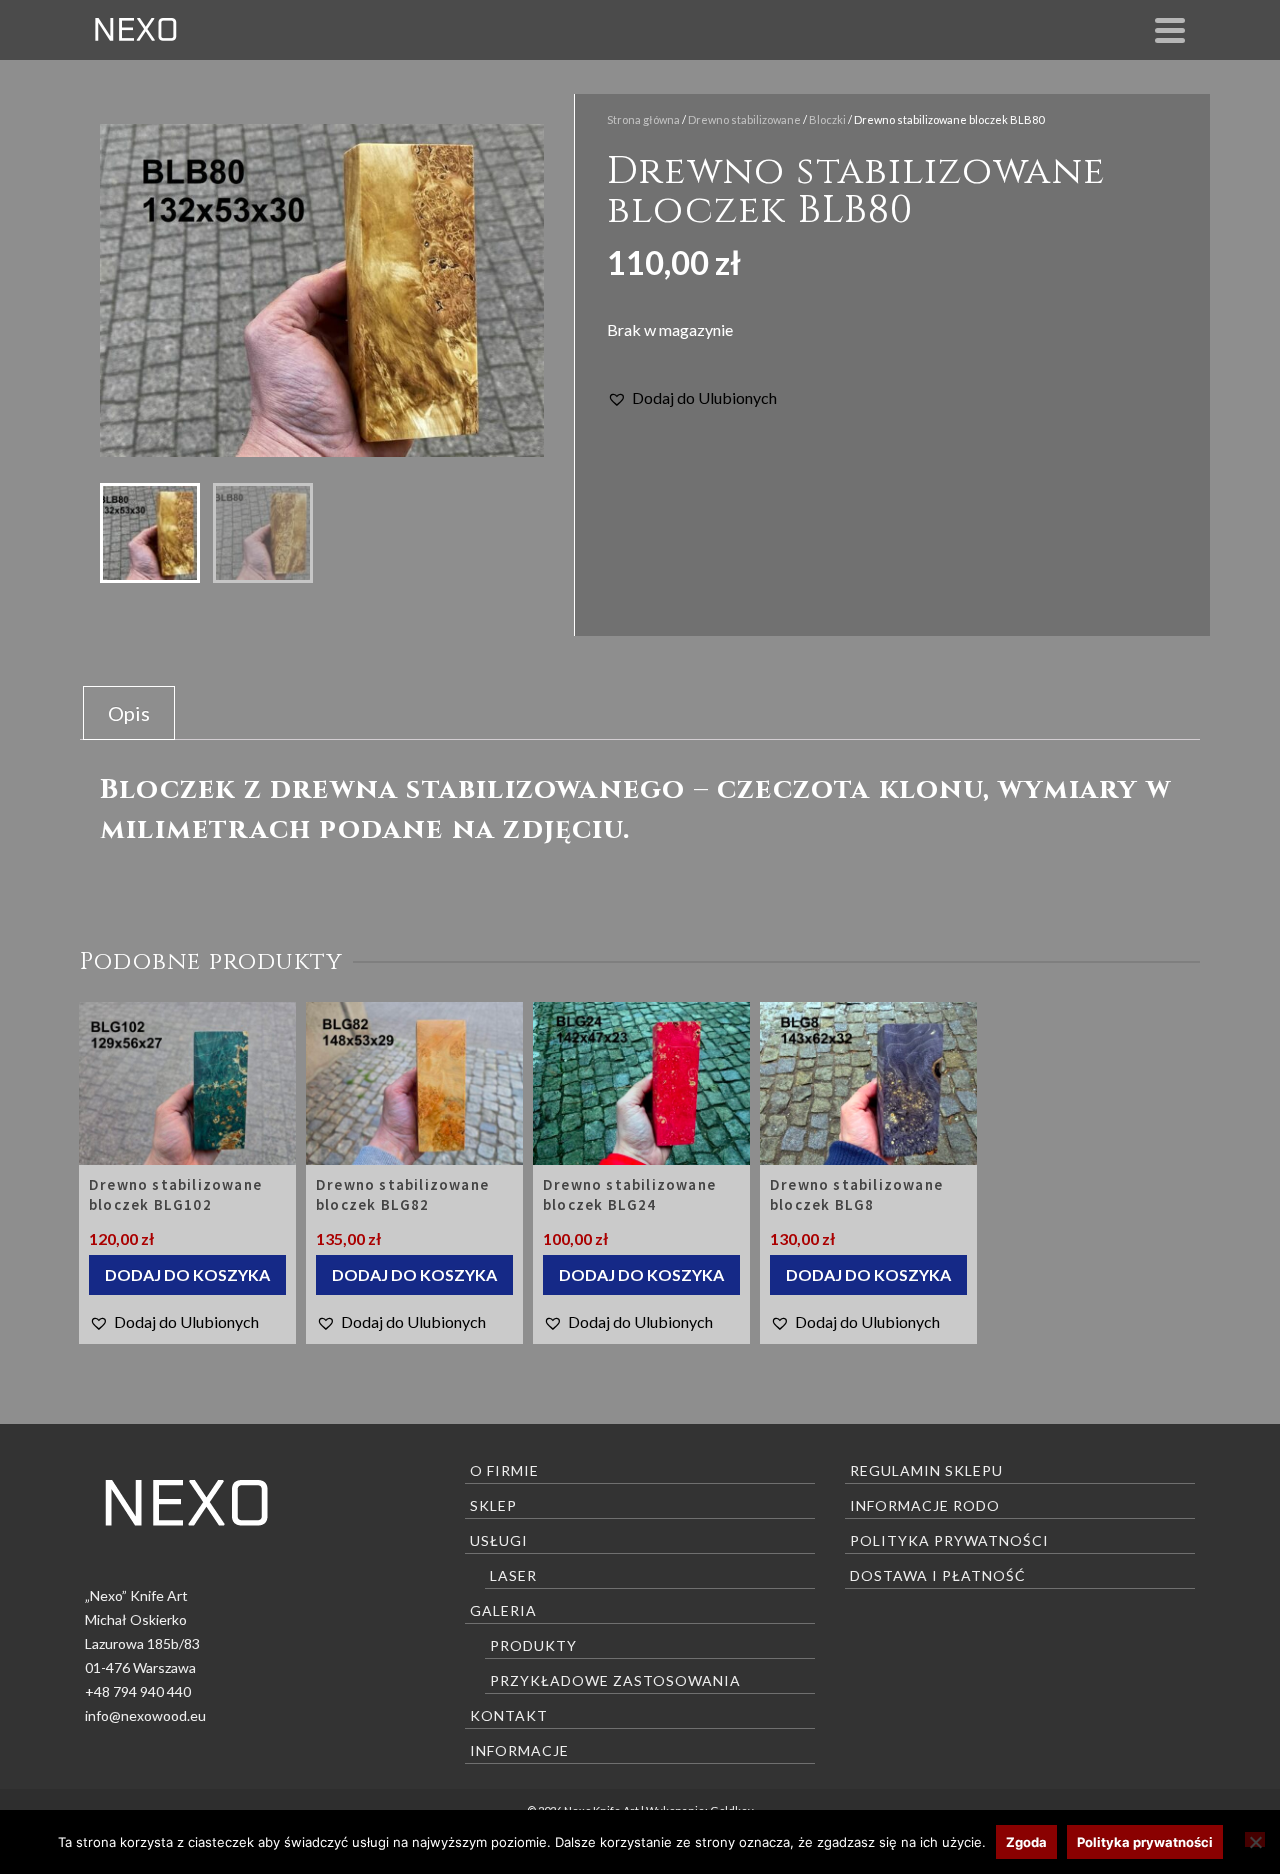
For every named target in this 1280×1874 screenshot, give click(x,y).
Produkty (533, 1645)
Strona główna (643, 119)
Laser (513, 1575)
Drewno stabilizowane (744, 119)
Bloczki (827, 119)
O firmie (504, 1470)
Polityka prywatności (949, 1540)
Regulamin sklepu (926, 1470)
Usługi (499, 1540)
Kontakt (509, 1715)
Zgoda (1026, 1842)
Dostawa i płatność (938, 1575)
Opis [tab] (129, 713)
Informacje (519, 1750)
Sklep (493, 1505)
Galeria (503, 1610)
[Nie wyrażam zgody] (1255, 1839)
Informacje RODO (925, 1505)
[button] (692, 398)
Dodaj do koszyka (187, 1274)
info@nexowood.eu (145, 1715)
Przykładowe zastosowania (615, 1680)
